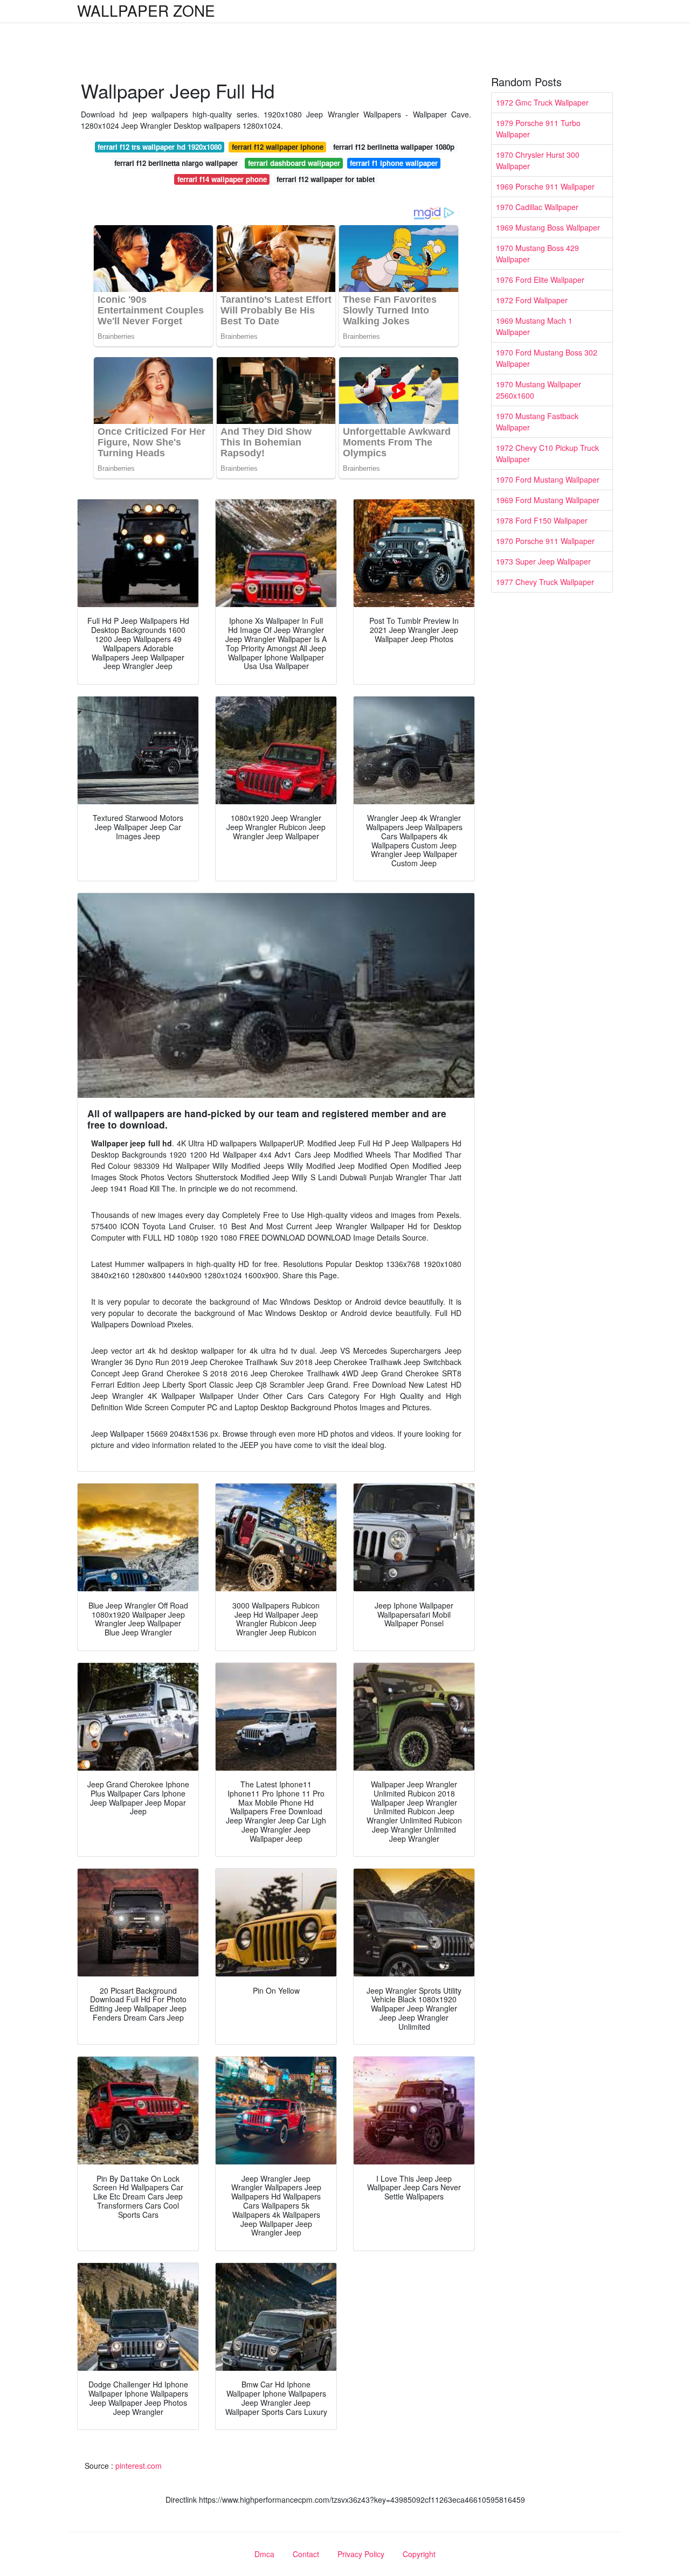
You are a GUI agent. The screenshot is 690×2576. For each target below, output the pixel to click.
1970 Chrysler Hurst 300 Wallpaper (538, 160)
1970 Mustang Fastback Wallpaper (537, 422)
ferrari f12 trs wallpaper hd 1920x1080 (160, 147)
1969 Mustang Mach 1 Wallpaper (534, 326)
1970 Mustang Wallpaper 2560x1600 (539, 390)
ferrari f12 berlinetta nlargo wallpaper (176, 163)
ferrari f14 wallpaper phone (222, 179)
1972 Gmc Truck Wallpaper (542, 102)
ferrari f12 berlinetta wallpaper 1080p (394, 147)
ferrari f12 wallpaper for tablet (326, 179)
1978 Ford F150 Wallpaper (542, 520)
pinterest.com (139, 2466)
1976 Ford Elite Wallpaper (540, 280)
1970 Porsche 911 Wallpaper (545, 541)
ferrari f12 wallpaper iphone (278, 147)
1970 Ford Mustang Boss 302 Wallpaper (547, 358)
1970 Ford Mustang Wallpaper (548, 479)
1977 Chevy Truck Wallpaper (545, 582)
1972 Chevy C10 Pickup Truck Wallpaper (547, 453)
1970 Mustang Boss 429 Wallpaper (537, 253)
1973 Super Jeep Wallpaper (543, 561)
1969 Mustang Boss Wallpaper (548, 227)
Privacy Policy (361, 2554)
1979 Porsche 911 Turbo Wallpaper (538, 128)
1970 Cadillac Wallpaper (537, 207)
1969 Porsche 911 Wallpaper (545, 186)
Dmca (264, 2554)
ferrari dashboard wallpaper (294, 163)
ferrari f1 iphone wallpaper (394, 163)
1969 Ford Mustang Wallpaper (548, 500)
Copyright (419, 2554)
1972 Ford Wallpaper (532, 300)
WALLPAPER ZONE (146, 10)
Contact (306, 2554)
